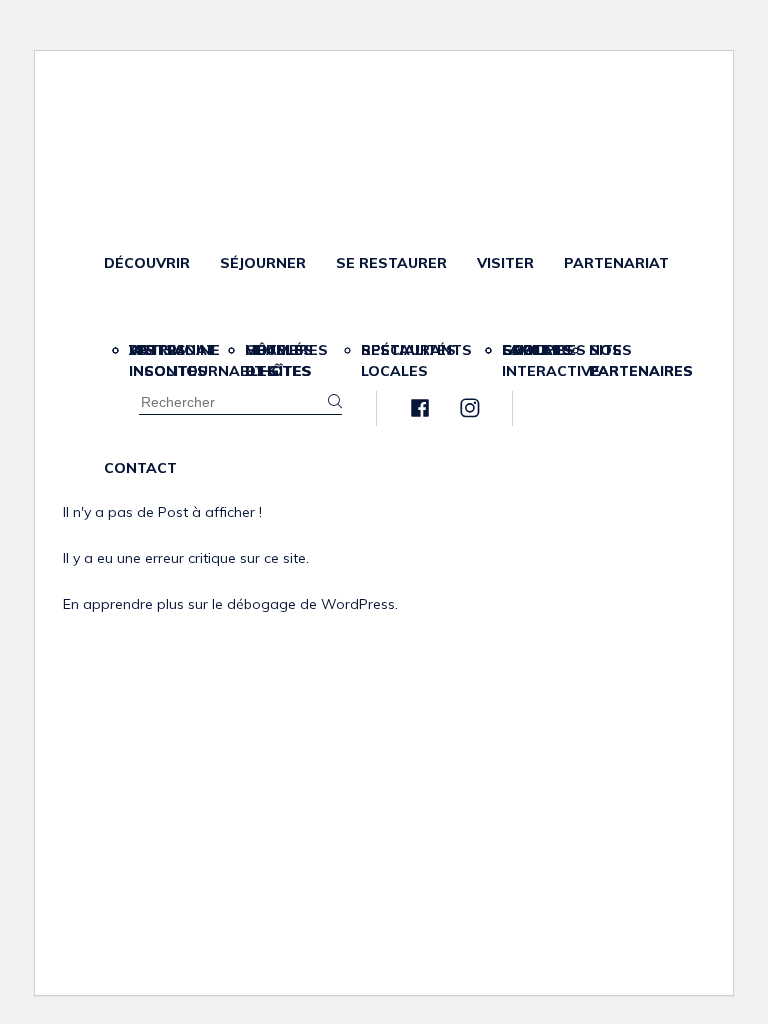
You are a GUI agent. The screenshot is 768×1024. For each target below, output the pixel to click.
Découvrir (147, 263)
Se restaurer (391, 263)
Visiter (505, 263)
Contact (140, 468)
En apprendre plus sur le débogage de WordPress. (230, 604)
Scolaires (544, 350)
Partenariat (616, 263)
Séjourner (263, 263)
